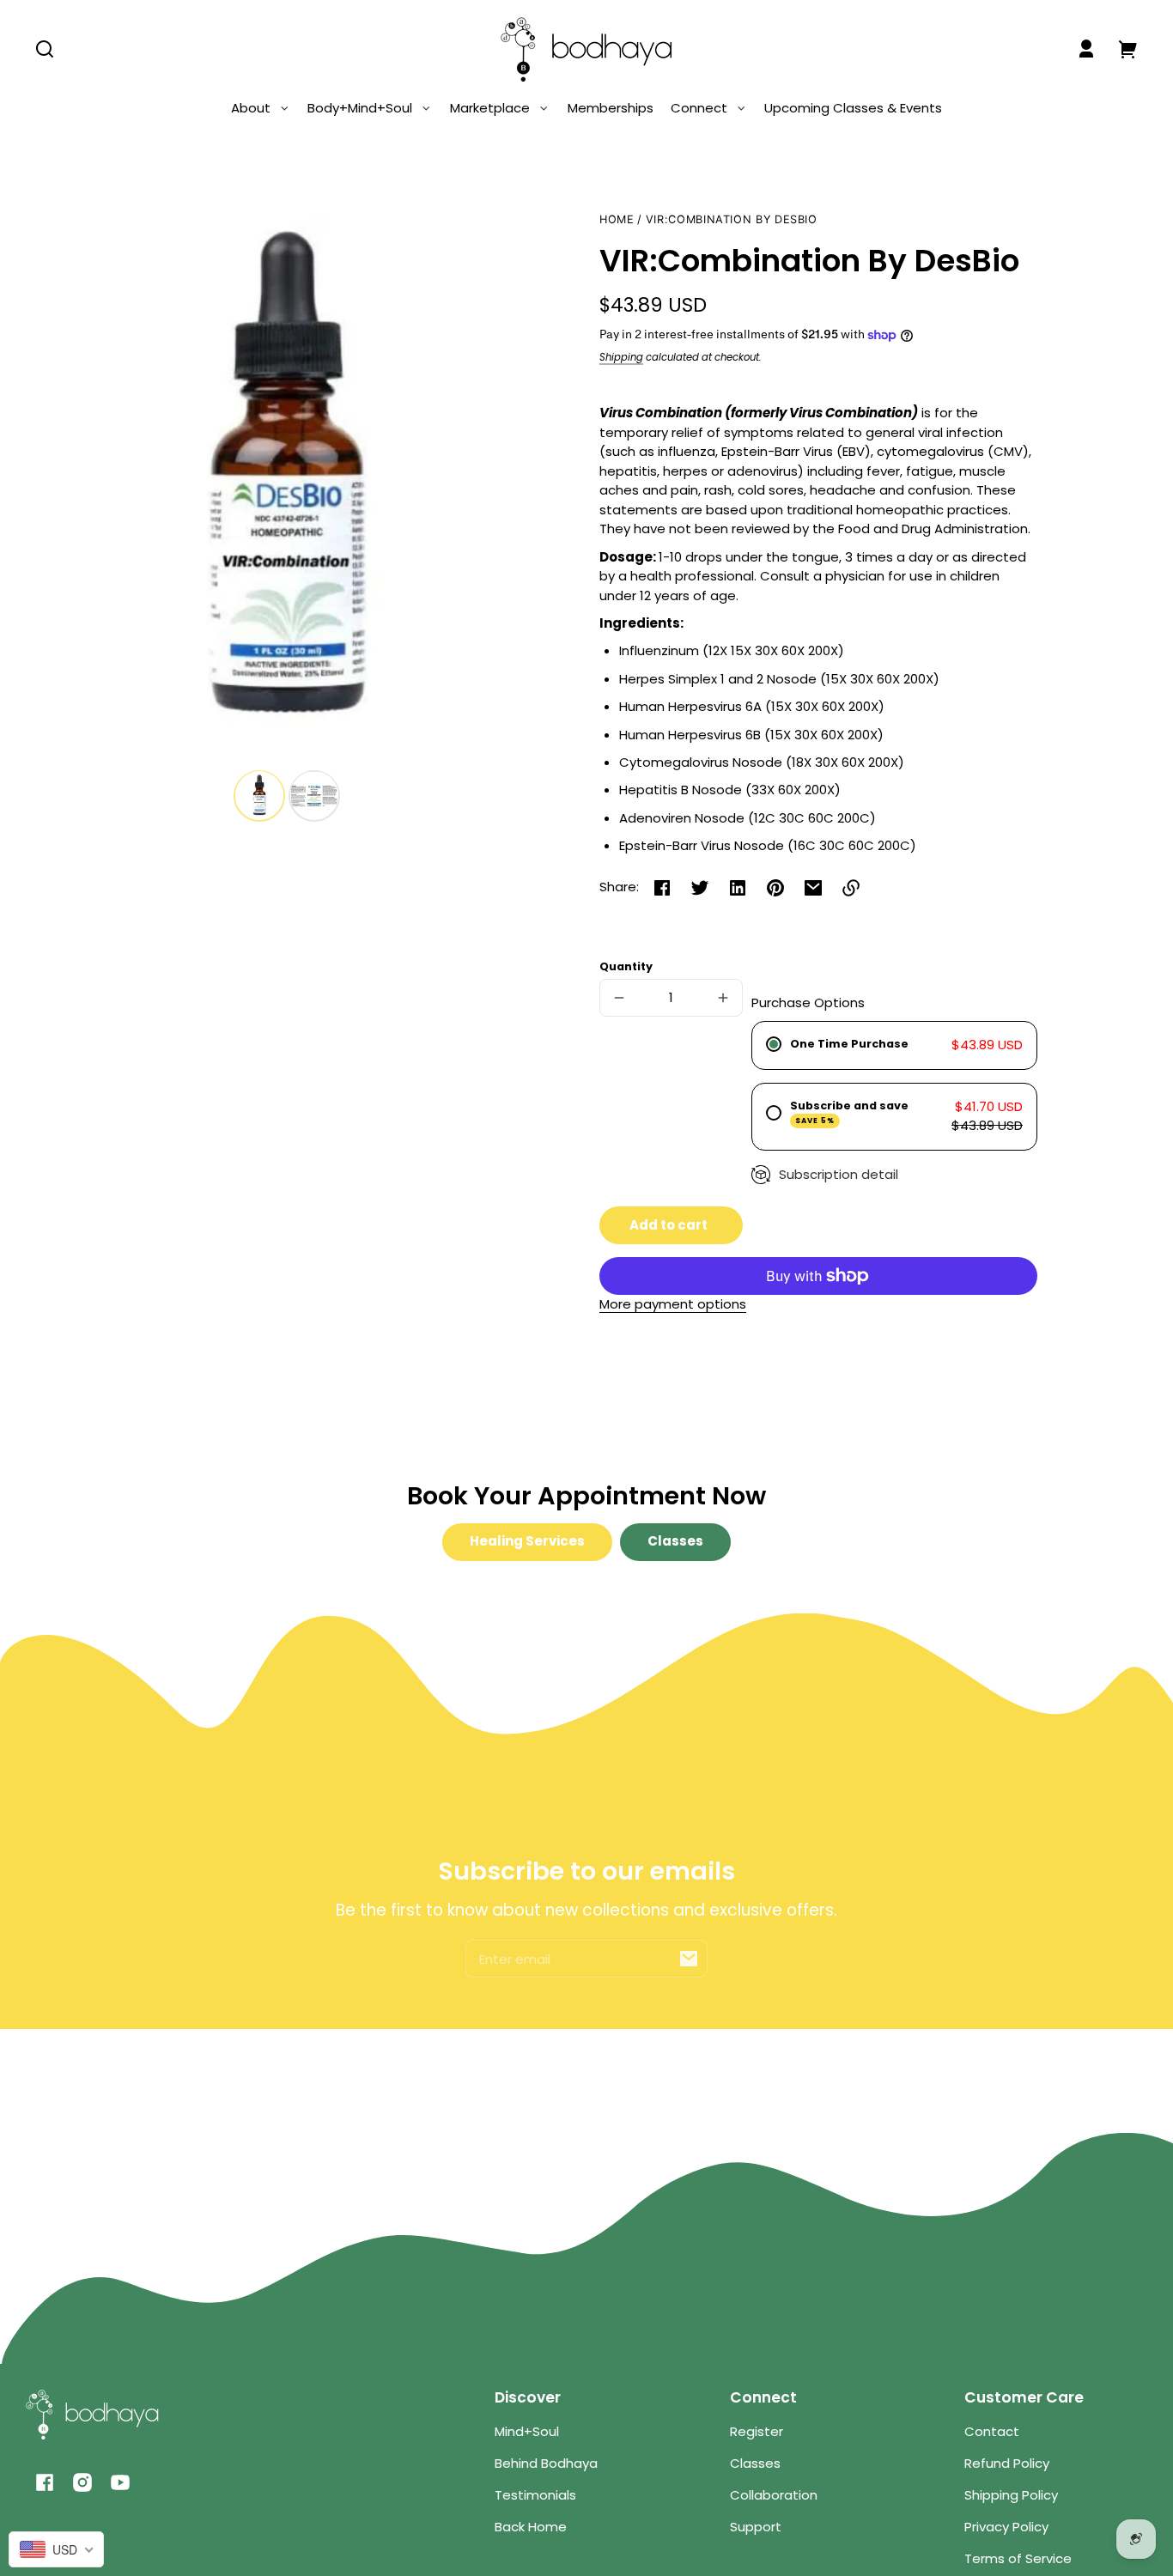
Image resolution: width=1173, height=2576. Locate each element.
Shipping (621, 357)
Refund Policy (1007, 2463)
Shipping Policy (1011, 2495)
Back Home (531, 2527)
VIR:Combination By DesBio (732, 220)
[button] (45, 49)
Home (617, 220)
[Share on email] (813, 888)
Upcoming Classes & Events (853, 108)
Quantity (626, 966)
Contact (992, 2431)
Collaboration (774, 2495)
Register (757, 2431)
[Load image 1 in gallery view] (259, 795)
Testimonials (535, 2495)
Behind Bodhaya (546, 2463)
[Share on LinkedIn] (738, 888)
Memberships (611, 108)
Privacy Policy (1006, 2527)
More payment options (673, 1304)
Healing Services (527, 1541)
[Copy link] (851, 888)
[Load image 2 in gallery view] (314, 795)
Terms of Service (1018, 2558)
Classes (675, 1541)
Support (756, 2527)
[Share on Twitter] (700, 888)
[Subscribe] (689, 1959)
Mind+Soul (527, 2431)
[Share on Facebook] (662, 888)
